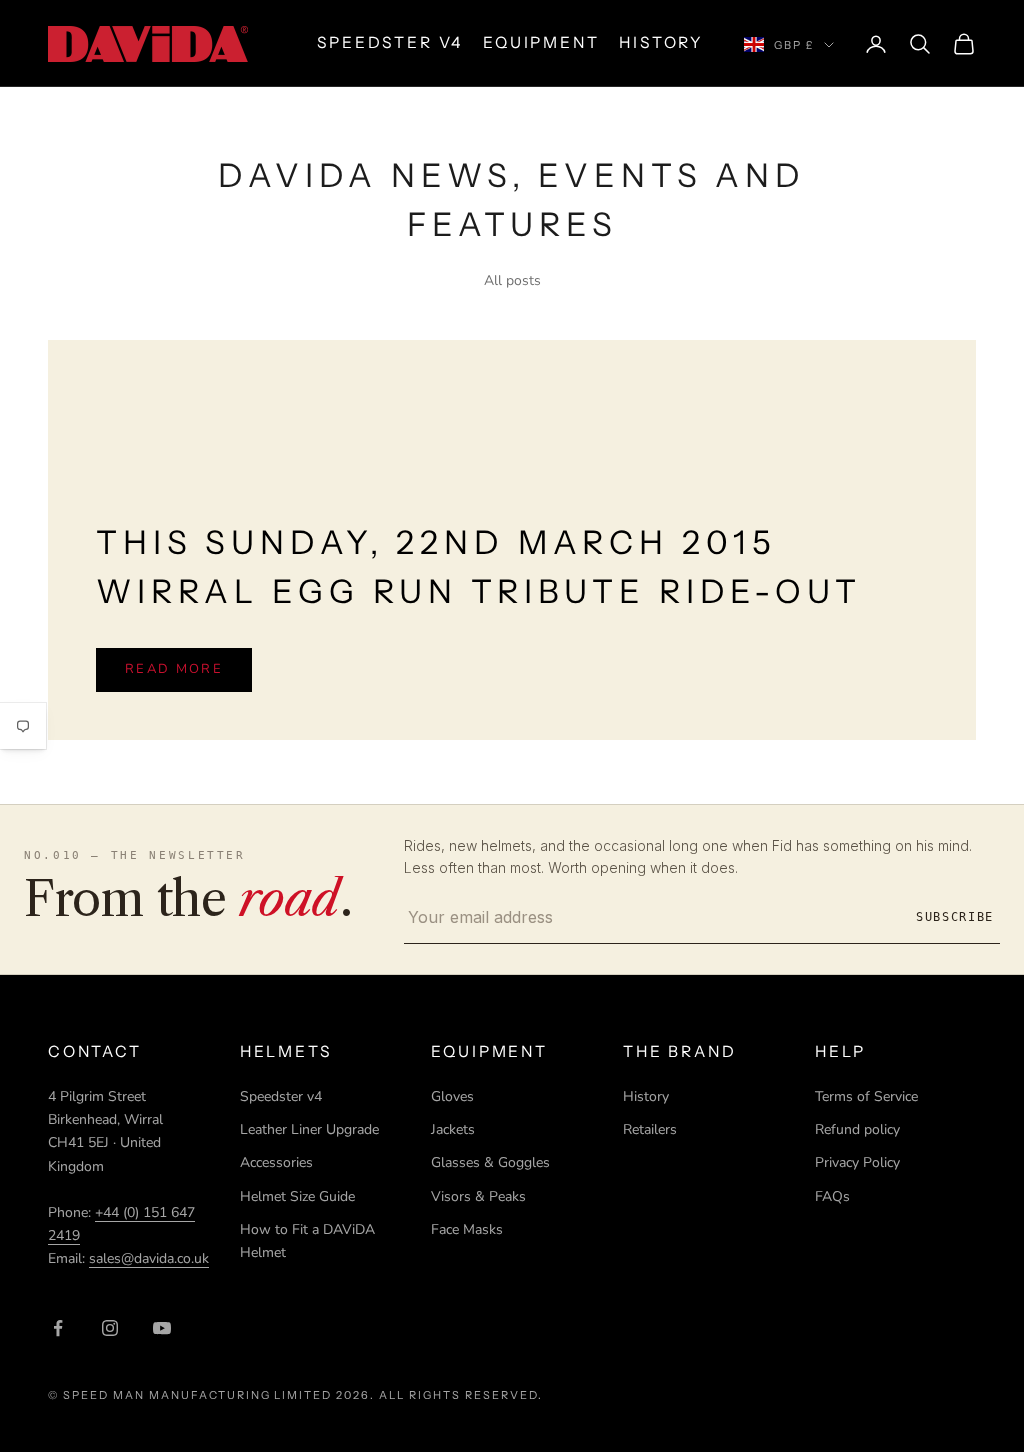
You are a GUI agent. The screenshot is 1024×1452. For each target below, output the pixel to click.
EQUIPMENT (541, 42)
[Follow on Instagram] (110, 1328)
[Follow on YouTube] (162, 1328)
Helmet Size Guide (297, 1196)
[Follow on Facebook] (58, 1328)
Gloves (452, 1096)
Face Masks (467, 1229)
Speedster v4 (281, 1096)
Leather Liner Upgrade (309, 1129)
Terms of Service (866, 1096)
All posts (512, 280)
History (646, 1096)
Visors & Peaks (478, 1196)
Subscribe (955, 917)
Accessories (276, 1162)
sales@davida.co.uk (149, 1258)
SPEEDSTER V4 (390, 42)
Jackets (453, 1129)
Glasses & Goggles (490, 1162)
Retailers (650, 1129)
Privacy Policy (857, 1162)
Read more (174, 669)
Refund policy (857, 1129)
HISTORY (661, 42)
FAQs (832, 1196)
